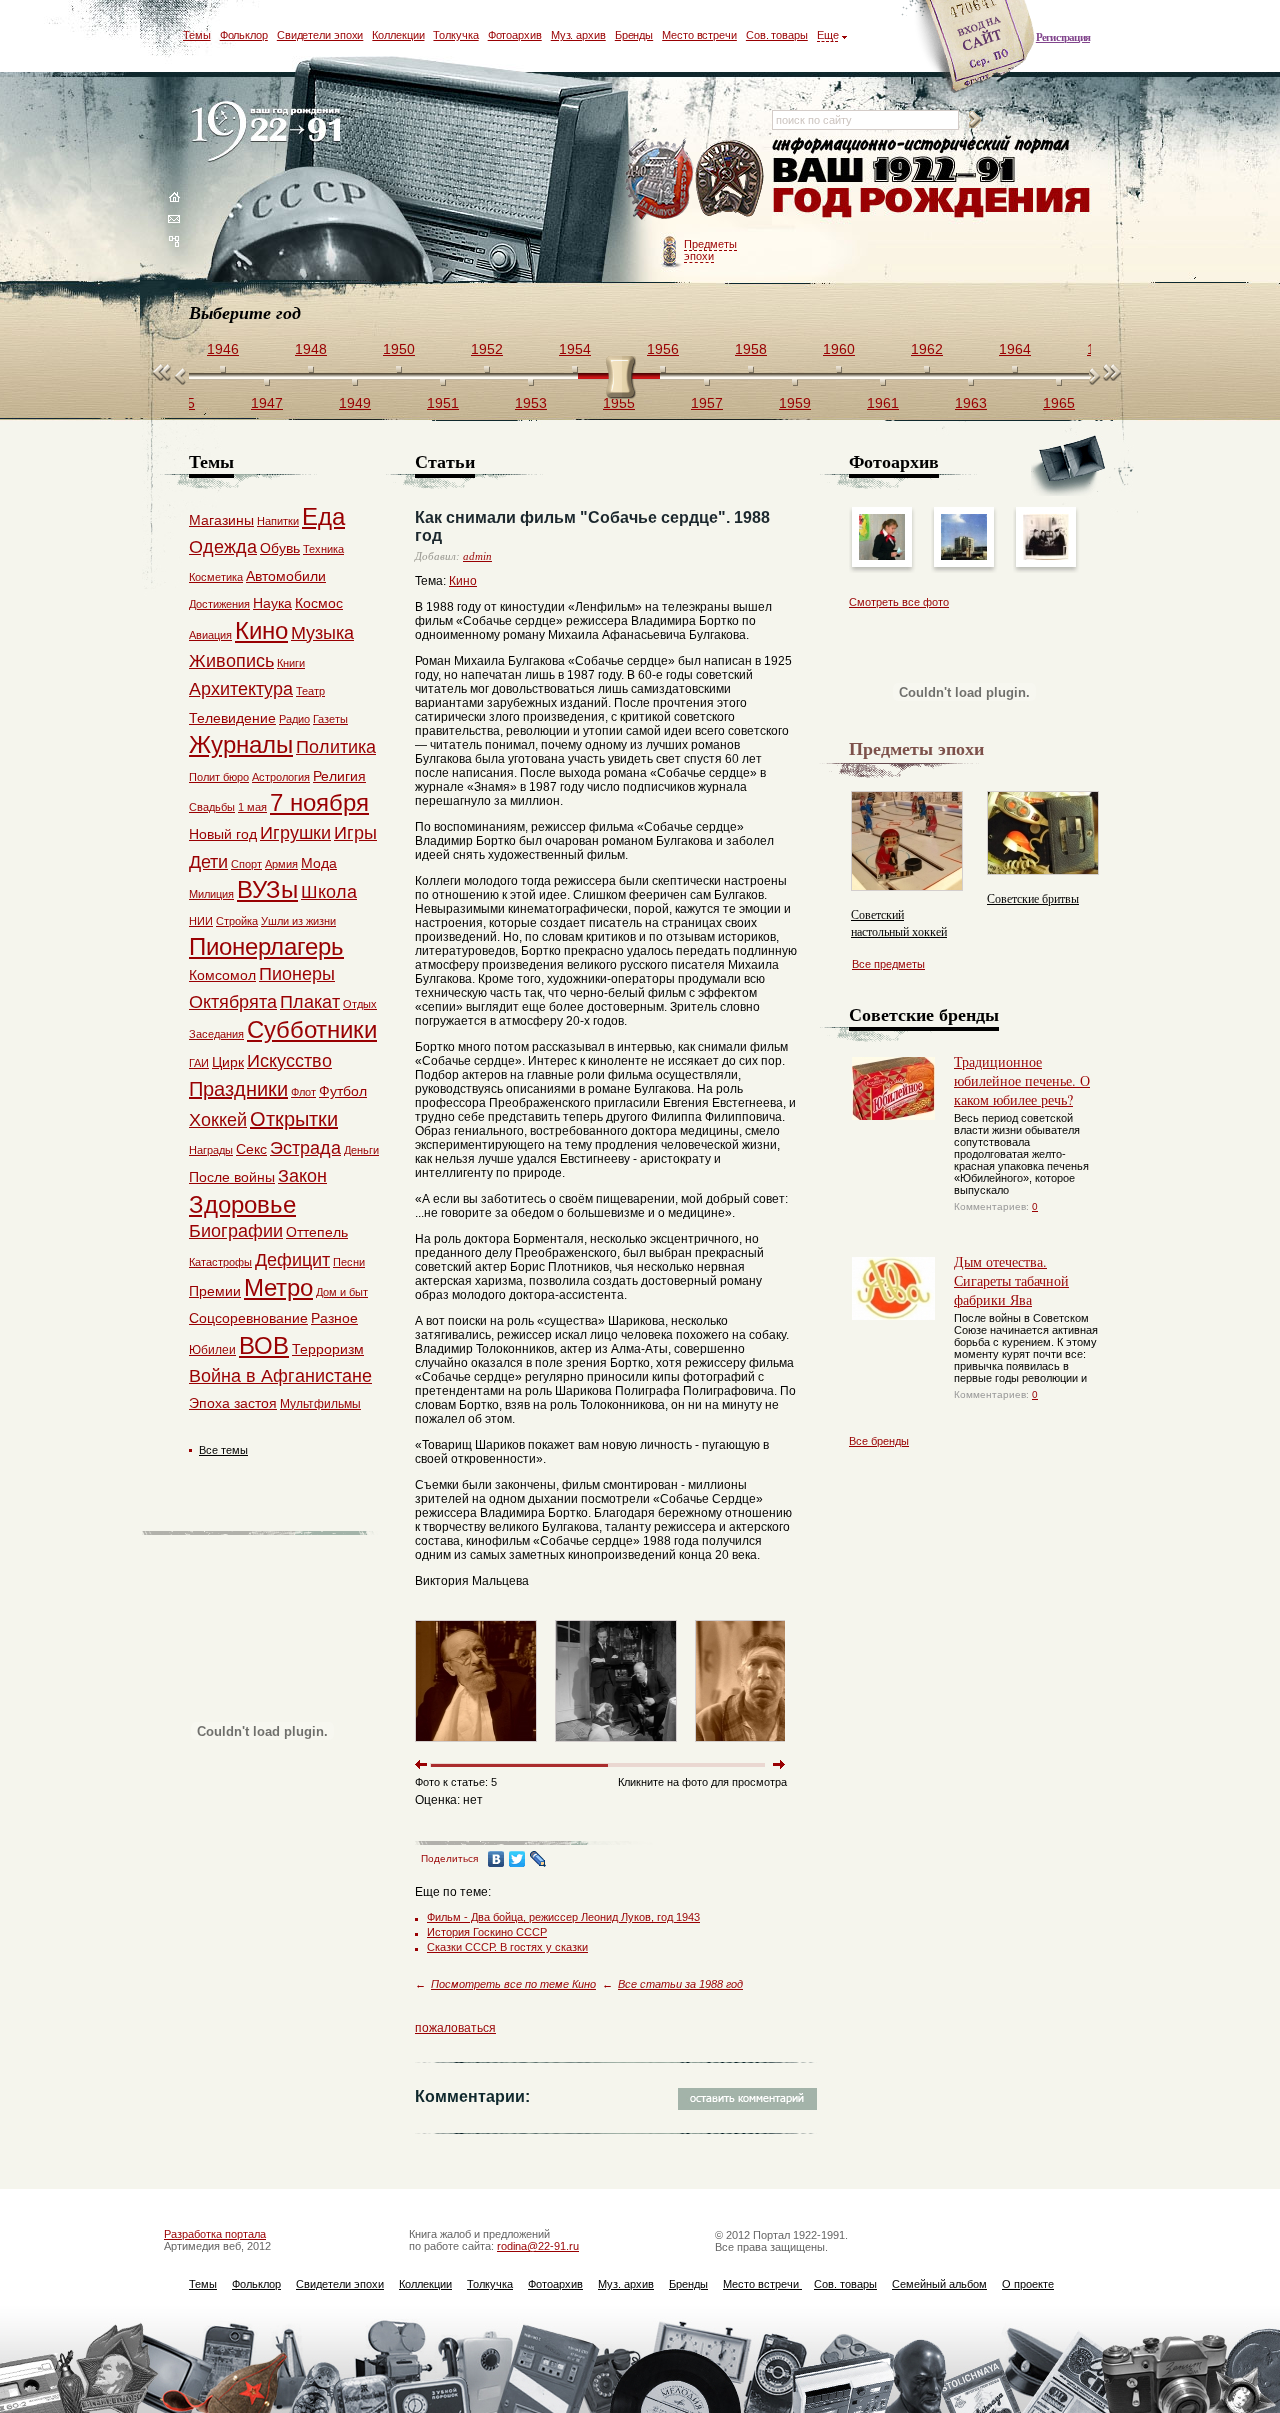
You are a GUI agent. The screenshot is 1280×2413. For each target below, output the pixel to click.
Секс (251, 1149)
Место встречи (699, 35)
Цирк (228, 1062)
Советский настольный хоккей (899, 922)
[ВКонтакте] (496, 1859)
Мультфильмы (320, 1404)
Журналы (241, 744)
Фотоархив (515, 35)
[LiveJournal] (538, 1859)
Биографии (236, 1231)
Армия (281, 864)
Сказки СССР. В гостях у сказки (507, 1947)
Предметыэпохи (710, 250)
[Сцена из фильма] (616, 1746)
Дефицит (292, 1260)
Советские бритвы (1033, 898)
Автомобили (286, 576)
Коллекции (398, 35)
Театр (310, 691)
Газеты (330, 719)
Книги (291, 663)
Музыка (322, 633)
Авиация (210, 635)
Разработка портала (215, 2234)
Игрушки (295, 833)
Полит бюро (219, 777)
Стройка (237, 921)
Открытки (294, 1119)
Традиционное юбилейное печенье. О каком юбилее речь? (1022, 1080)
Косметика (216, 577)
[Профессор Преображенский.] (476, 1746)
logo (270, 132)
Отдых (360, 1004)
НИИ (201, 921)
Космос (319, 603)
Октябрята (233, 1002)
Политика (336, 747)
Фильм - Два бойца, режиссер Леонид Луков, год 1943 (563, 1917)
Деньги (361, 1150)
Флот (303, 1092)
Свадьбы (212, 807)
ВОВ (264, 1345)
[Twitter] (517, 1859)
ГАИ (199, 1063)
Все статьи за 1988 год (680, 1984)
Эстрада (305, 1148)
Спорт (246, 864)
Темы (197, 35)
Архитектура (241, 689)
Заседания (216, 1034)
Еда (323, 516)
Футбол (343, 1091)
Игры (355, 833)
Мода (319, 863)
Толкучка (455, 35)
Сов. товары (777, 35)
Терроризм (328, 1349)
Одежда (223, 547)
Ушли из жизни (298, 921)
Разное (334, 1318)
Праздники (238, 1089)
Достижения (219, 604)
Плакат (310, 1002)
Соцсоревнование (248, 1318)
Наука (272, 603)
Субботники (312, 1029)
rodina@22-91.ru (538, 2246)
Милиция (211, 894)
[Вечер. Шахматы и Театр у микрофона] (1046, 556)
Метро (278, 1287)
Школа (329, 892)
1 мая (252, 807)
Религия (339, 776)
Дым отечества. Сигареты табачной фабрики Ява (1011, 1280)
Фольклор (244, 35)
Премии (215, 1291)
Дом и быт (342, 1292)
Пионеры (297, 974)
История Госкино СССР (487, 1932)
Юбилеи (212, 1350)
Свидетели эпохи (320, 35)
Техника (323, 549)
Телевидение (232, 718)
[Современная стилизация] (882, 556)
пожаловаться (455, 2028)
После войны (232, 1177)
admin (477, 556)
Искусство (289, 1061)
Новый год (223, 834)
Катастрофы (220, 1262)
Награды (211, 1150)
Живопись (231, 661)
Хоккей (218, 1120)
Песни (349, 1262)
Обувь (280, 548)
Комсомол (222, 975)
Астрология (281, 777)
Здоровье (242, 1204)
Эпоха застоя (233, 1403)
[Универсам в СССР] (964, 556)
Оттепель (317, 1232)
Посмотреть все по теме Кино (513, 1984)
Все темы (223, 1450)
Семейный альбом (939, 2284)
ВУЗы (267, 889)
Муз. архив (578, 35)
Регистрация (1063, 37)
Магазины (221, 520)
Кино (463, 581)
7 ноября (319, 802)
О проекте (1028, 2284)
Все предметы (888, 964)
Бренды (634, 35)
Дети (208, 862)
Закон (302, 1176)
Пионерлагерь (266, 946)
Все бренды (879, 1441)
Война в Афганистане (280, 1376)
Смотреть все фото (899, 602)
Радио (294, 719)
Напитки (278, 521)
